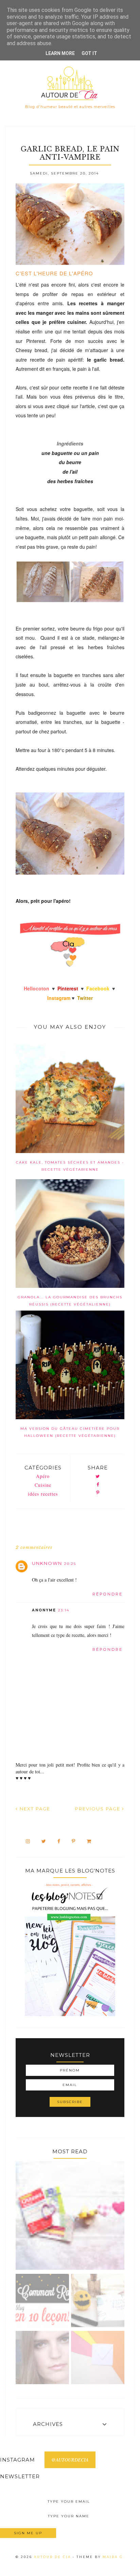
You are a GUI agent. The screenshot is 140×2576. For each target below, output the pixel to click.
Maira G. (114, 2557)
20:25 (70, 1564)
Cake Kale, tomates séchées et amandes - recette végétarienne (70, 1166)
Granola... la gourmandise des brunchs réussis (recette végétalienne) (70, 1301)
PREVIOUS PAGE (99, 1809)
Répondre (108, 1594)
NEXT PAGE (34, 1809)
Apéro (43, 1476)
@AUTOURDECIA (70, 2460)
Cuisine (43, 1485)
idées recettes (43, 1494)
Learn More (60, 53)
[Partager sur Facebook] (98, 1485)
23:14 (64, 1610)
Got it (89, 53)
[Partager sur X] (98, 1477)
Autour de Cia (53, 2557)
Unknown (47, 1563)
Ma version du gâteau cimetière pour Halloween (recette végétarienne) (70, 1432)
